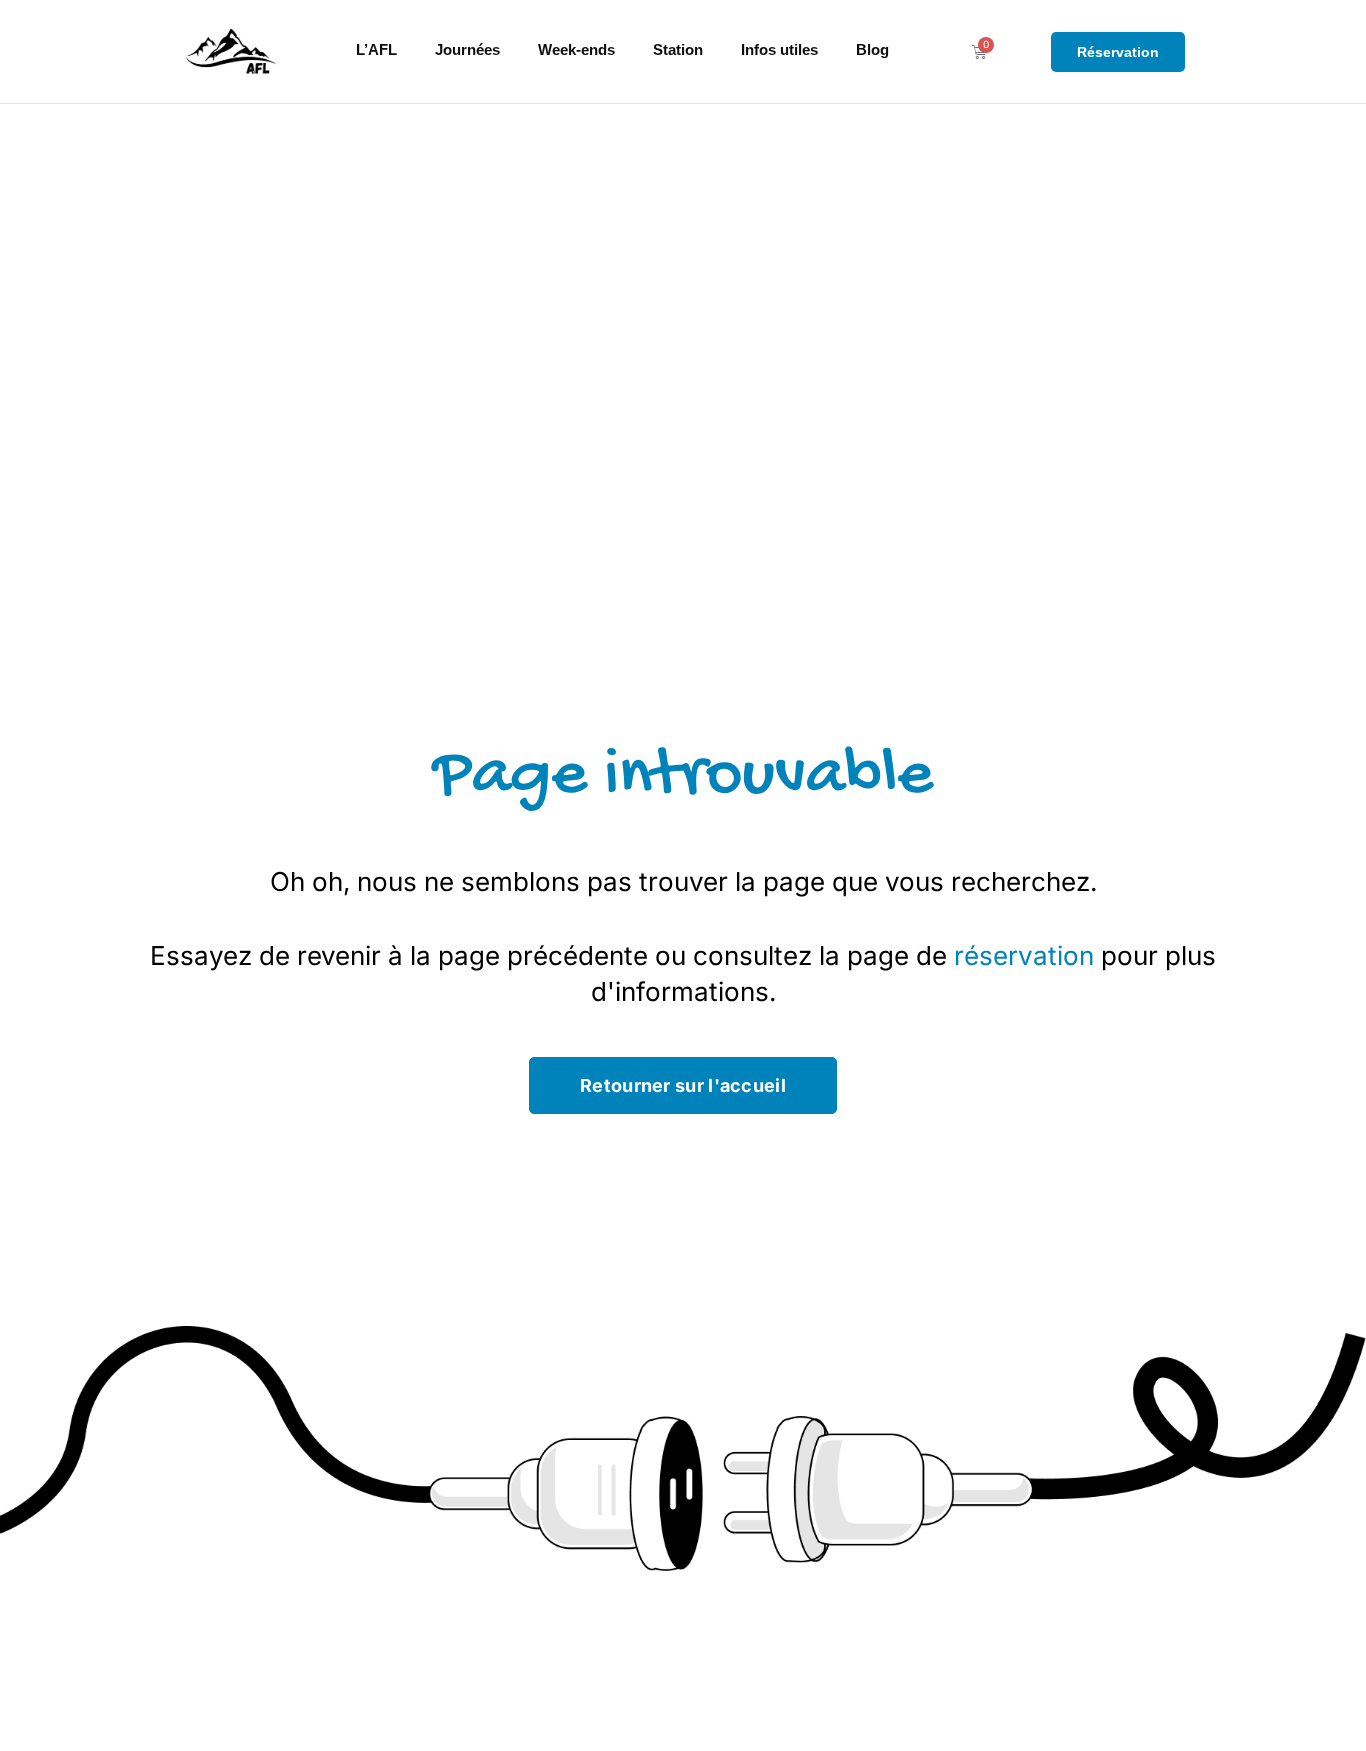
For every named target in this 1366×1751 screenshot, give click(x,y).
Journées (467, 49)
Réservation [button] (1118, 52)
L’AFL (376, 49)
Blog (872, 49)
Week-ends (576, 49)
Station (678, 49)
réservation (1024, 955)
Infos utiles (779, 49)
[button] (683, 1085)
